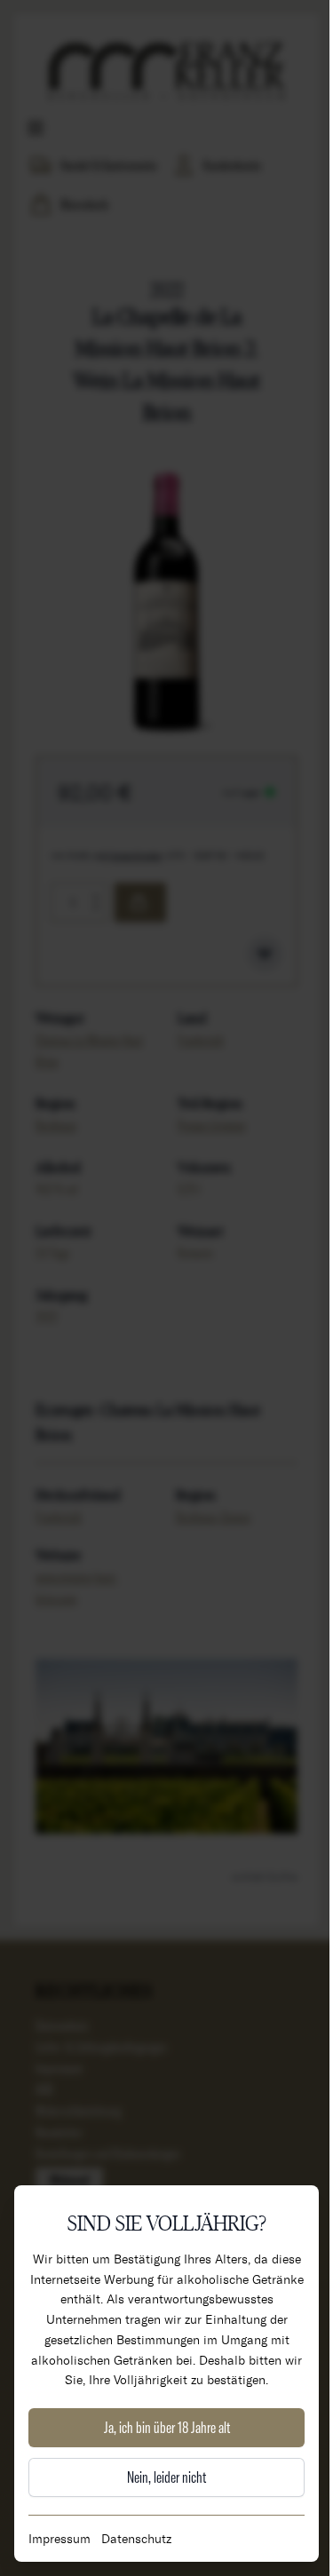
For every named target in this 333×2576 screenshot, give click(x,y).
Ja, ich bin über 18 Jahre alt (167, 2427)
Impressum (59, 2538)
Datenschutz (136, 2538)
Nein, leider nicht (166, 2477)
